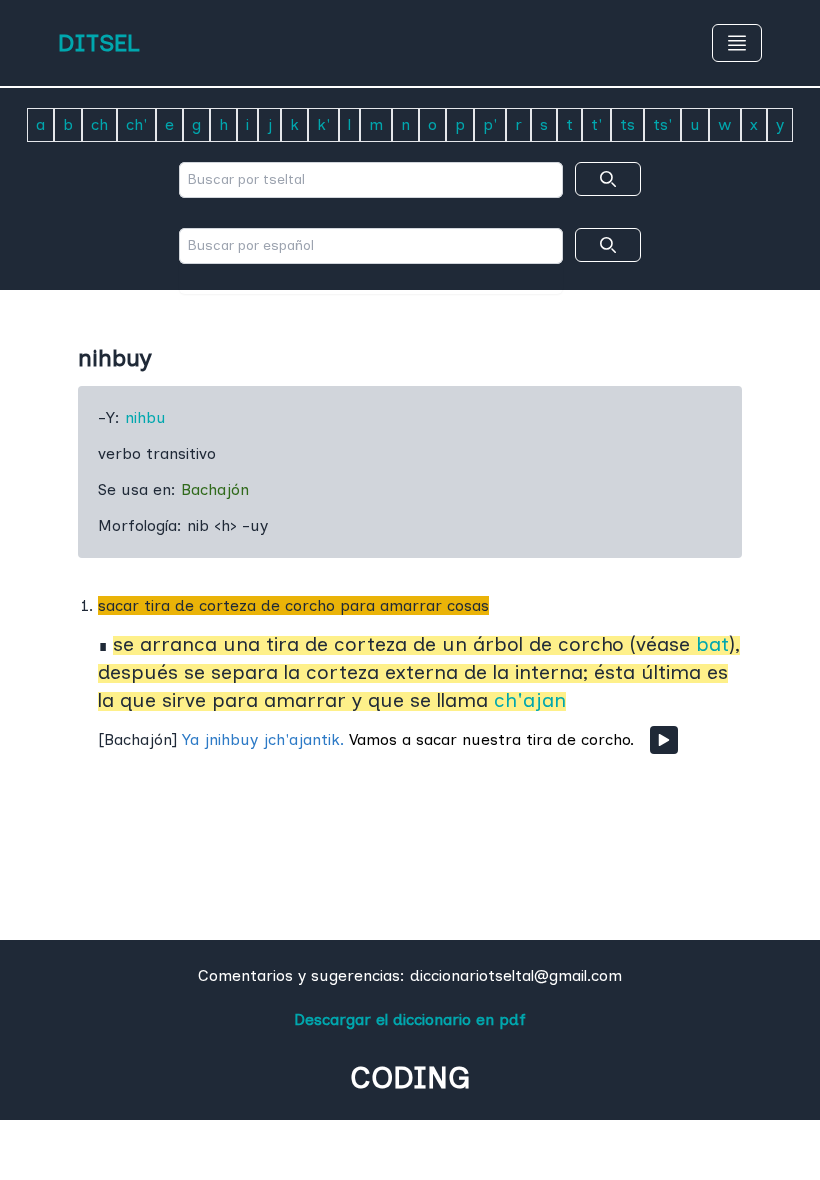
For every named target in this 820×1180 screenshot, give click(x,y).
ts (627, 124)
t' (596, 124)
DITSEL (99, 42)
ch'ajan (530, 700)
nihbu (145, 417)
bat (712, 644)
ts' (662, 124)
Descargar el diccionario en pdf (410, 1019)
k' (323, 124)
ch (99, 124)
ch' (136, 124)
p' (490, 124)
